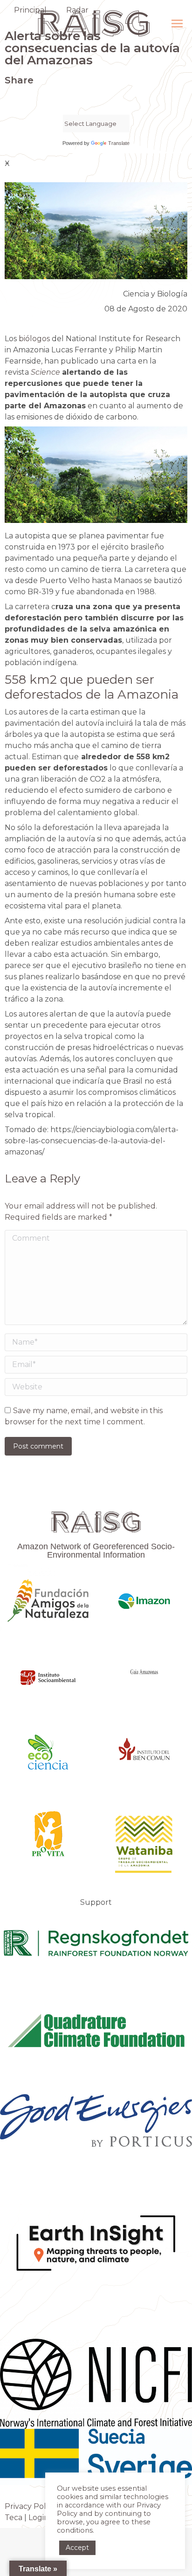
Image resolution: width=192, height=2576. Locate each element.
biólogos (34, 339)
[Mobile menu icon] (177, 24)
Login (39, 2518)
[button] (7, 100)
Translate (119, 143)
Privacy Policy (30, 2506)
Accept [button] (77, 2548)
